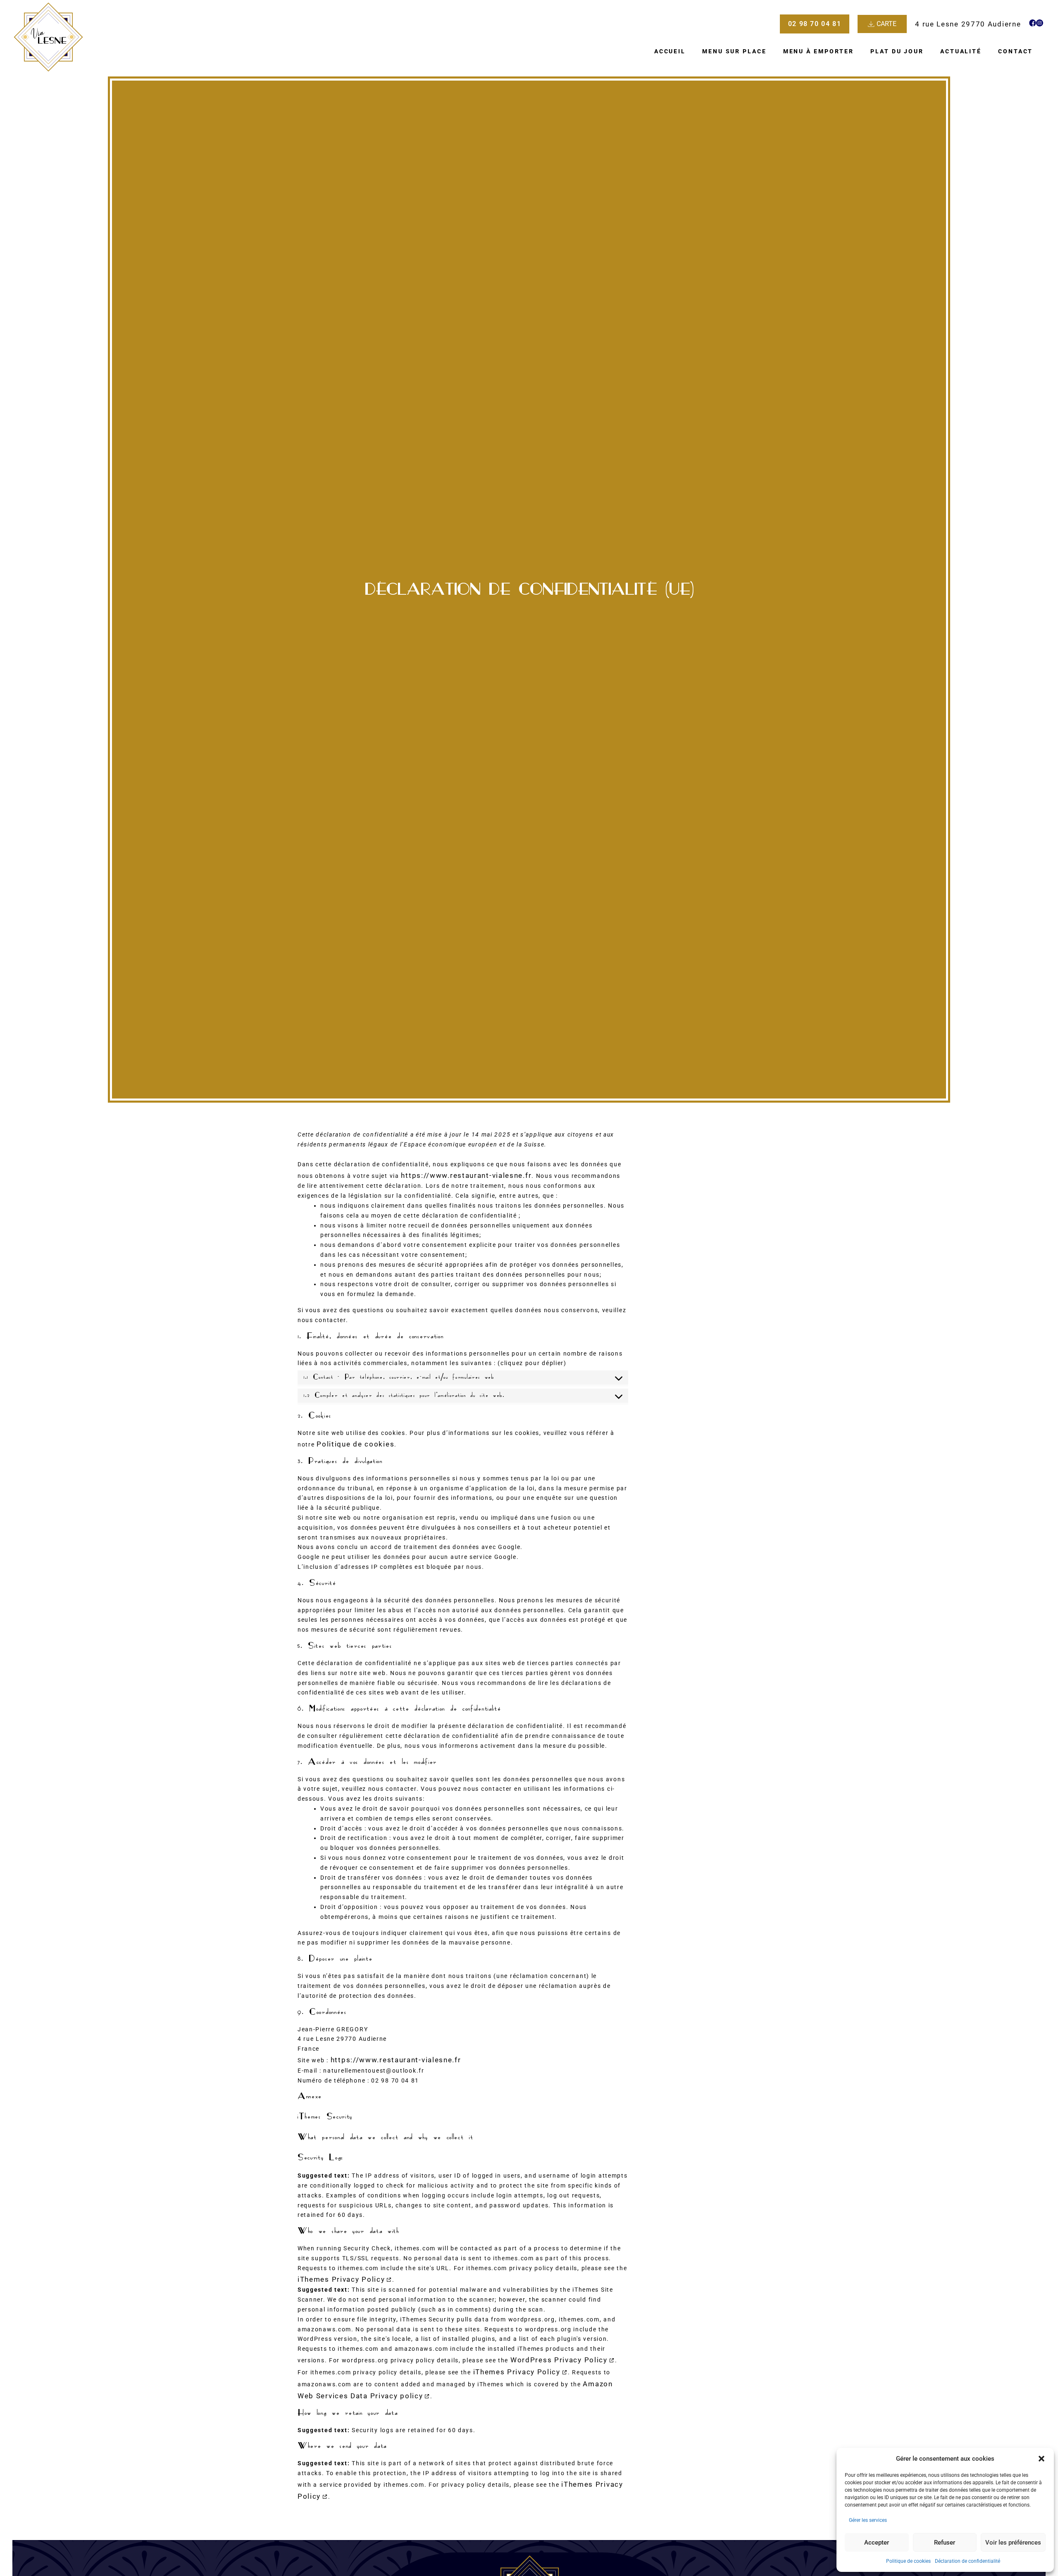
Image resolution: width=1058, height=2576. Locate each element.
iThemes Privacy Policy (341, 2279)
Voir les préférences (1013, 2543)
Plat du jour (897, 51)
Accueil (670, 51)
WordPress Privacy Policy (559, 2360)
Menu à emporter (819, 51)
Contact (1015, 51)
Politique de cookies (908, 2561)
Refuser (945, 2543)
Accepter (877, 2543)
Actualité (961, 51)
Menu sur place (734, 51)
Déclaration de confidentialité (967, 2561)
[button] (1041, 2459)
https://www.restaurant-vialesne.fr (466, 1175)
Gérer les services (868, 2520)
